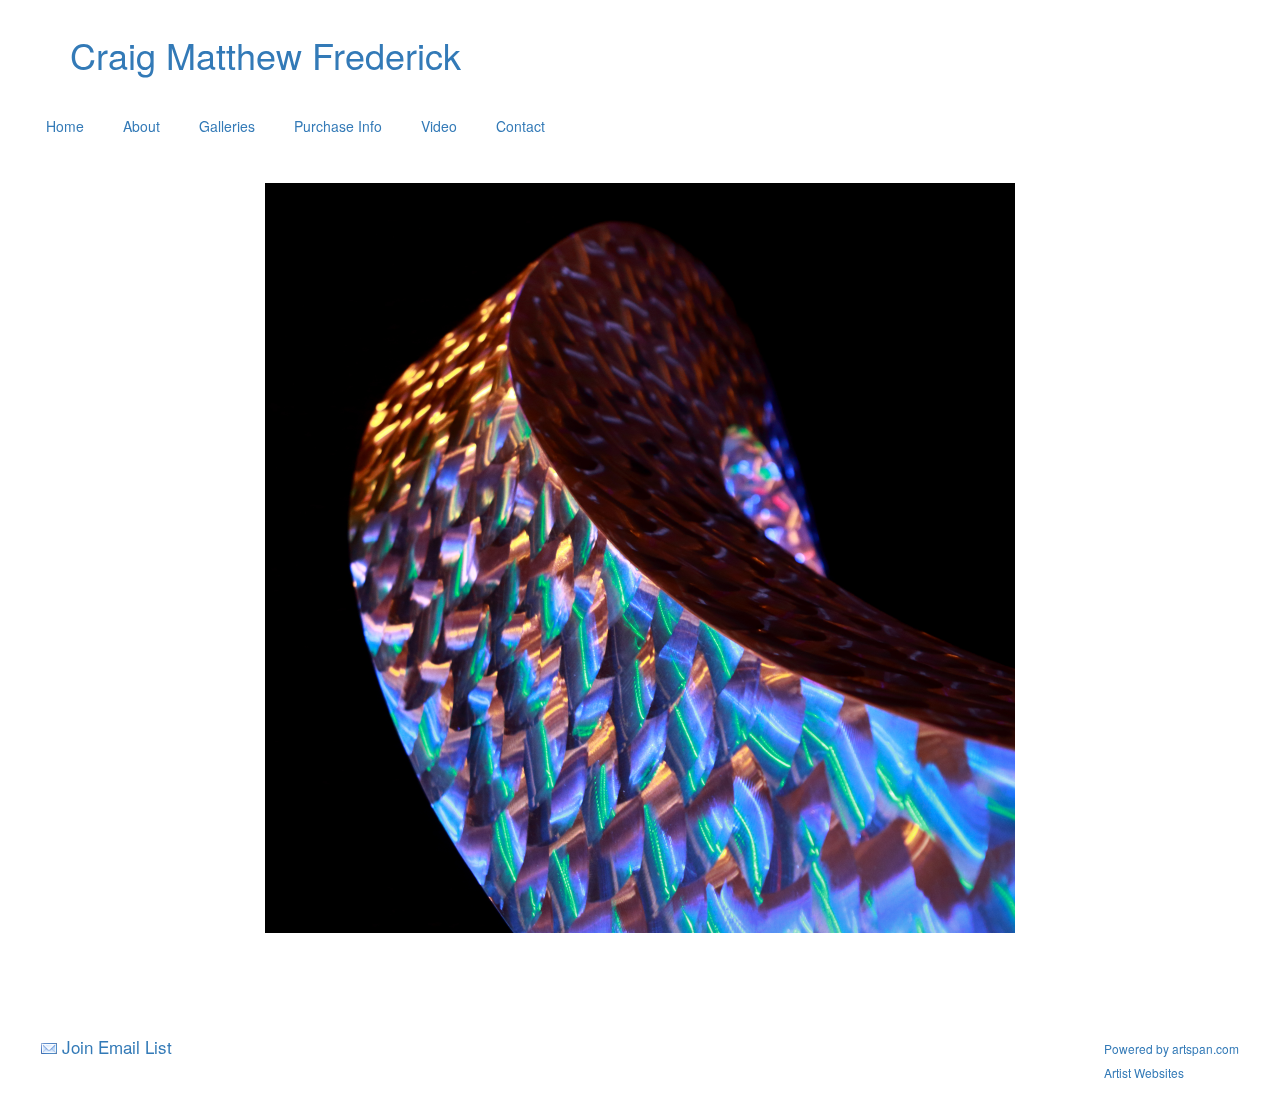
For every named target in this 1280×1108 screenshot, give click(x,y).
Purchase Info (338, 126)
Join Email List (117, 1046)
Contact (520, 126)
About (141, 126)
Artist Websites (1144, 1072)
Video (439, 126)
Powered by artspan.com (1171, 1048)
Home (65, 126)
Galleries (227, 126)
